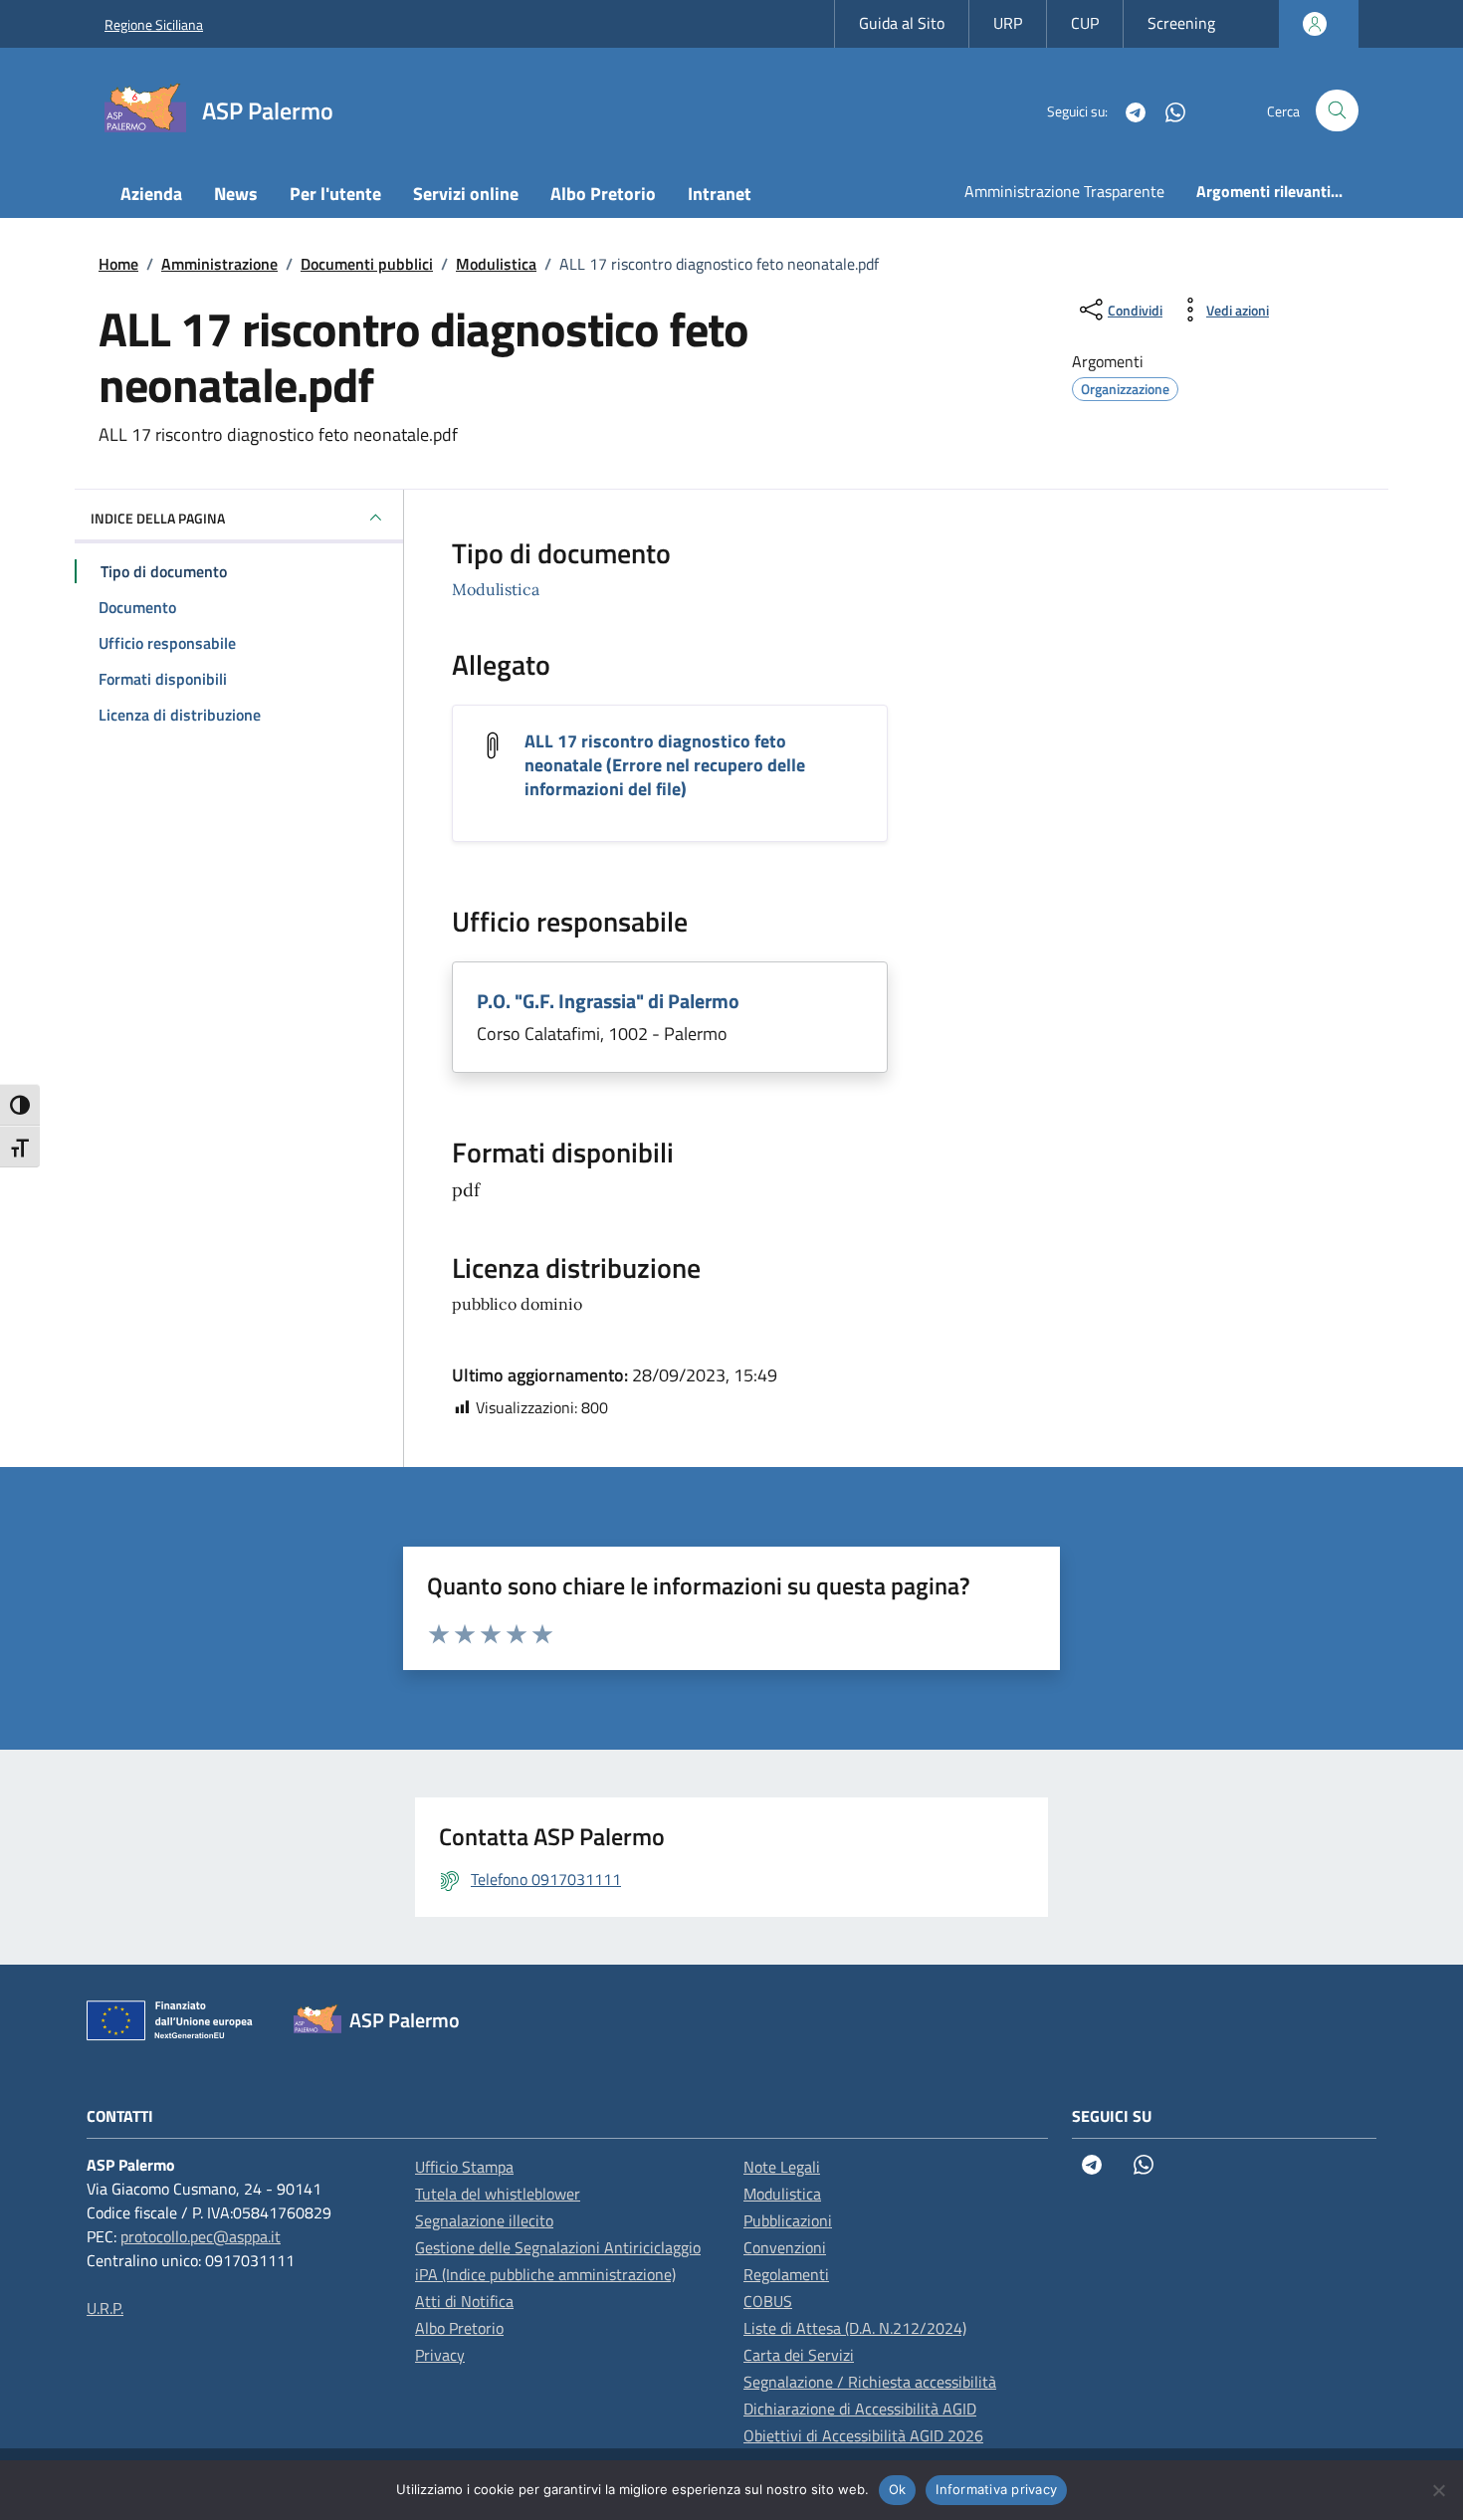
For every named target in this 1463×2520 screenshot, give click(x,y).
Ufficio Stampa (464, 2167)
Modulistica (496, 589)
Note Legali (782, 2167)
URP (1008, 23)
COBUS (768, 2301)
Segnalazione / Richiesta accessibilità (870, 2382)
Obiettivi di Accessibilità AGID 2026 (863, 2435)
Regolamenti (786, 2274)
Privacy (440, 2355)
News (236, 194)
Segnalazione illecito (484, 2220)
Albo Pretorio (603, 194)
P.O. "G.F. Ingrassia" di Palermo (608, 1001)
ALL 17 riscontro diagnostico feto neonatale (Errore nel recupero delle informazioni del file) (665, 765)
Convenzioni (785, 2247)
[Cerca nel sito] (1337, 111)
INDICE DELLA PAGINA (158, 518)
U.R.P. (105, 2308)
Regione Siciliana (154, 24)
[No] (1438, 2490)
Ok (898, 2489)
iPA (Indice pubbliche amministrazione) (545, 2274)
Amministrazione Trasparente (1064, 191)
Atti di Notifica (464, 2301)
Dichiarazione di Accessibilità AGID (860, 2409)
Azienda (151, 194)
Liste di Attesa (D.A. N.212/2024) (855, 2328)
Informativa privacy (996, 2489)
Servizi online (466, 194)
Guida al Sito (902, 23)
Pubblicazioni (788, 2220)
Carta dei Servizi (799, 2355)
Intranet (720, 194)
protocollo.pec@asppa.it (201, 2236)
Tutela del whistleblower (498, 2194)
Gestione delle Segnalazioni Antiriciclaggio (558, 2247)
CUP (1085, 23)
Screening (1181, 23)
